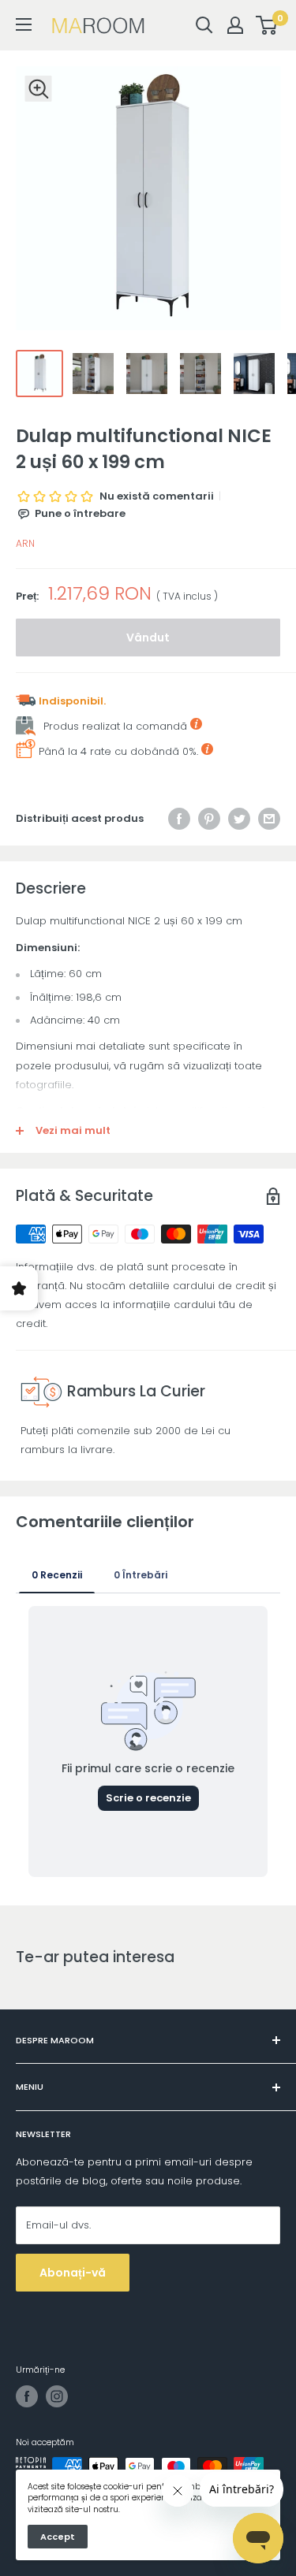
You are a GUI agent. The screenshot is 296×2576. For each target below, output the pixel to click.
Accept (58, 2537)
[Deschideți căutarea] (204, 25)
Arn (25, 543)
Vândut (148, 637)
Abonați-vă (73, 2273)
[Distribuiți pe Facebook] (179, 819)
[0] (267, 25)
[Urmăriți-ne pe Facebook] (27, 2396)
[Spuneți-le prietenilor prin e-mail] (269, 819)
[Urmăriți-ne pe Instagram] (57, 2396)
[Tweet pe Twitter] (239, 819)
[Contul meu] (235, 25)
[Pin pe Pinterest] (209, 819)
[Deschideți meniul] (24, 24)
